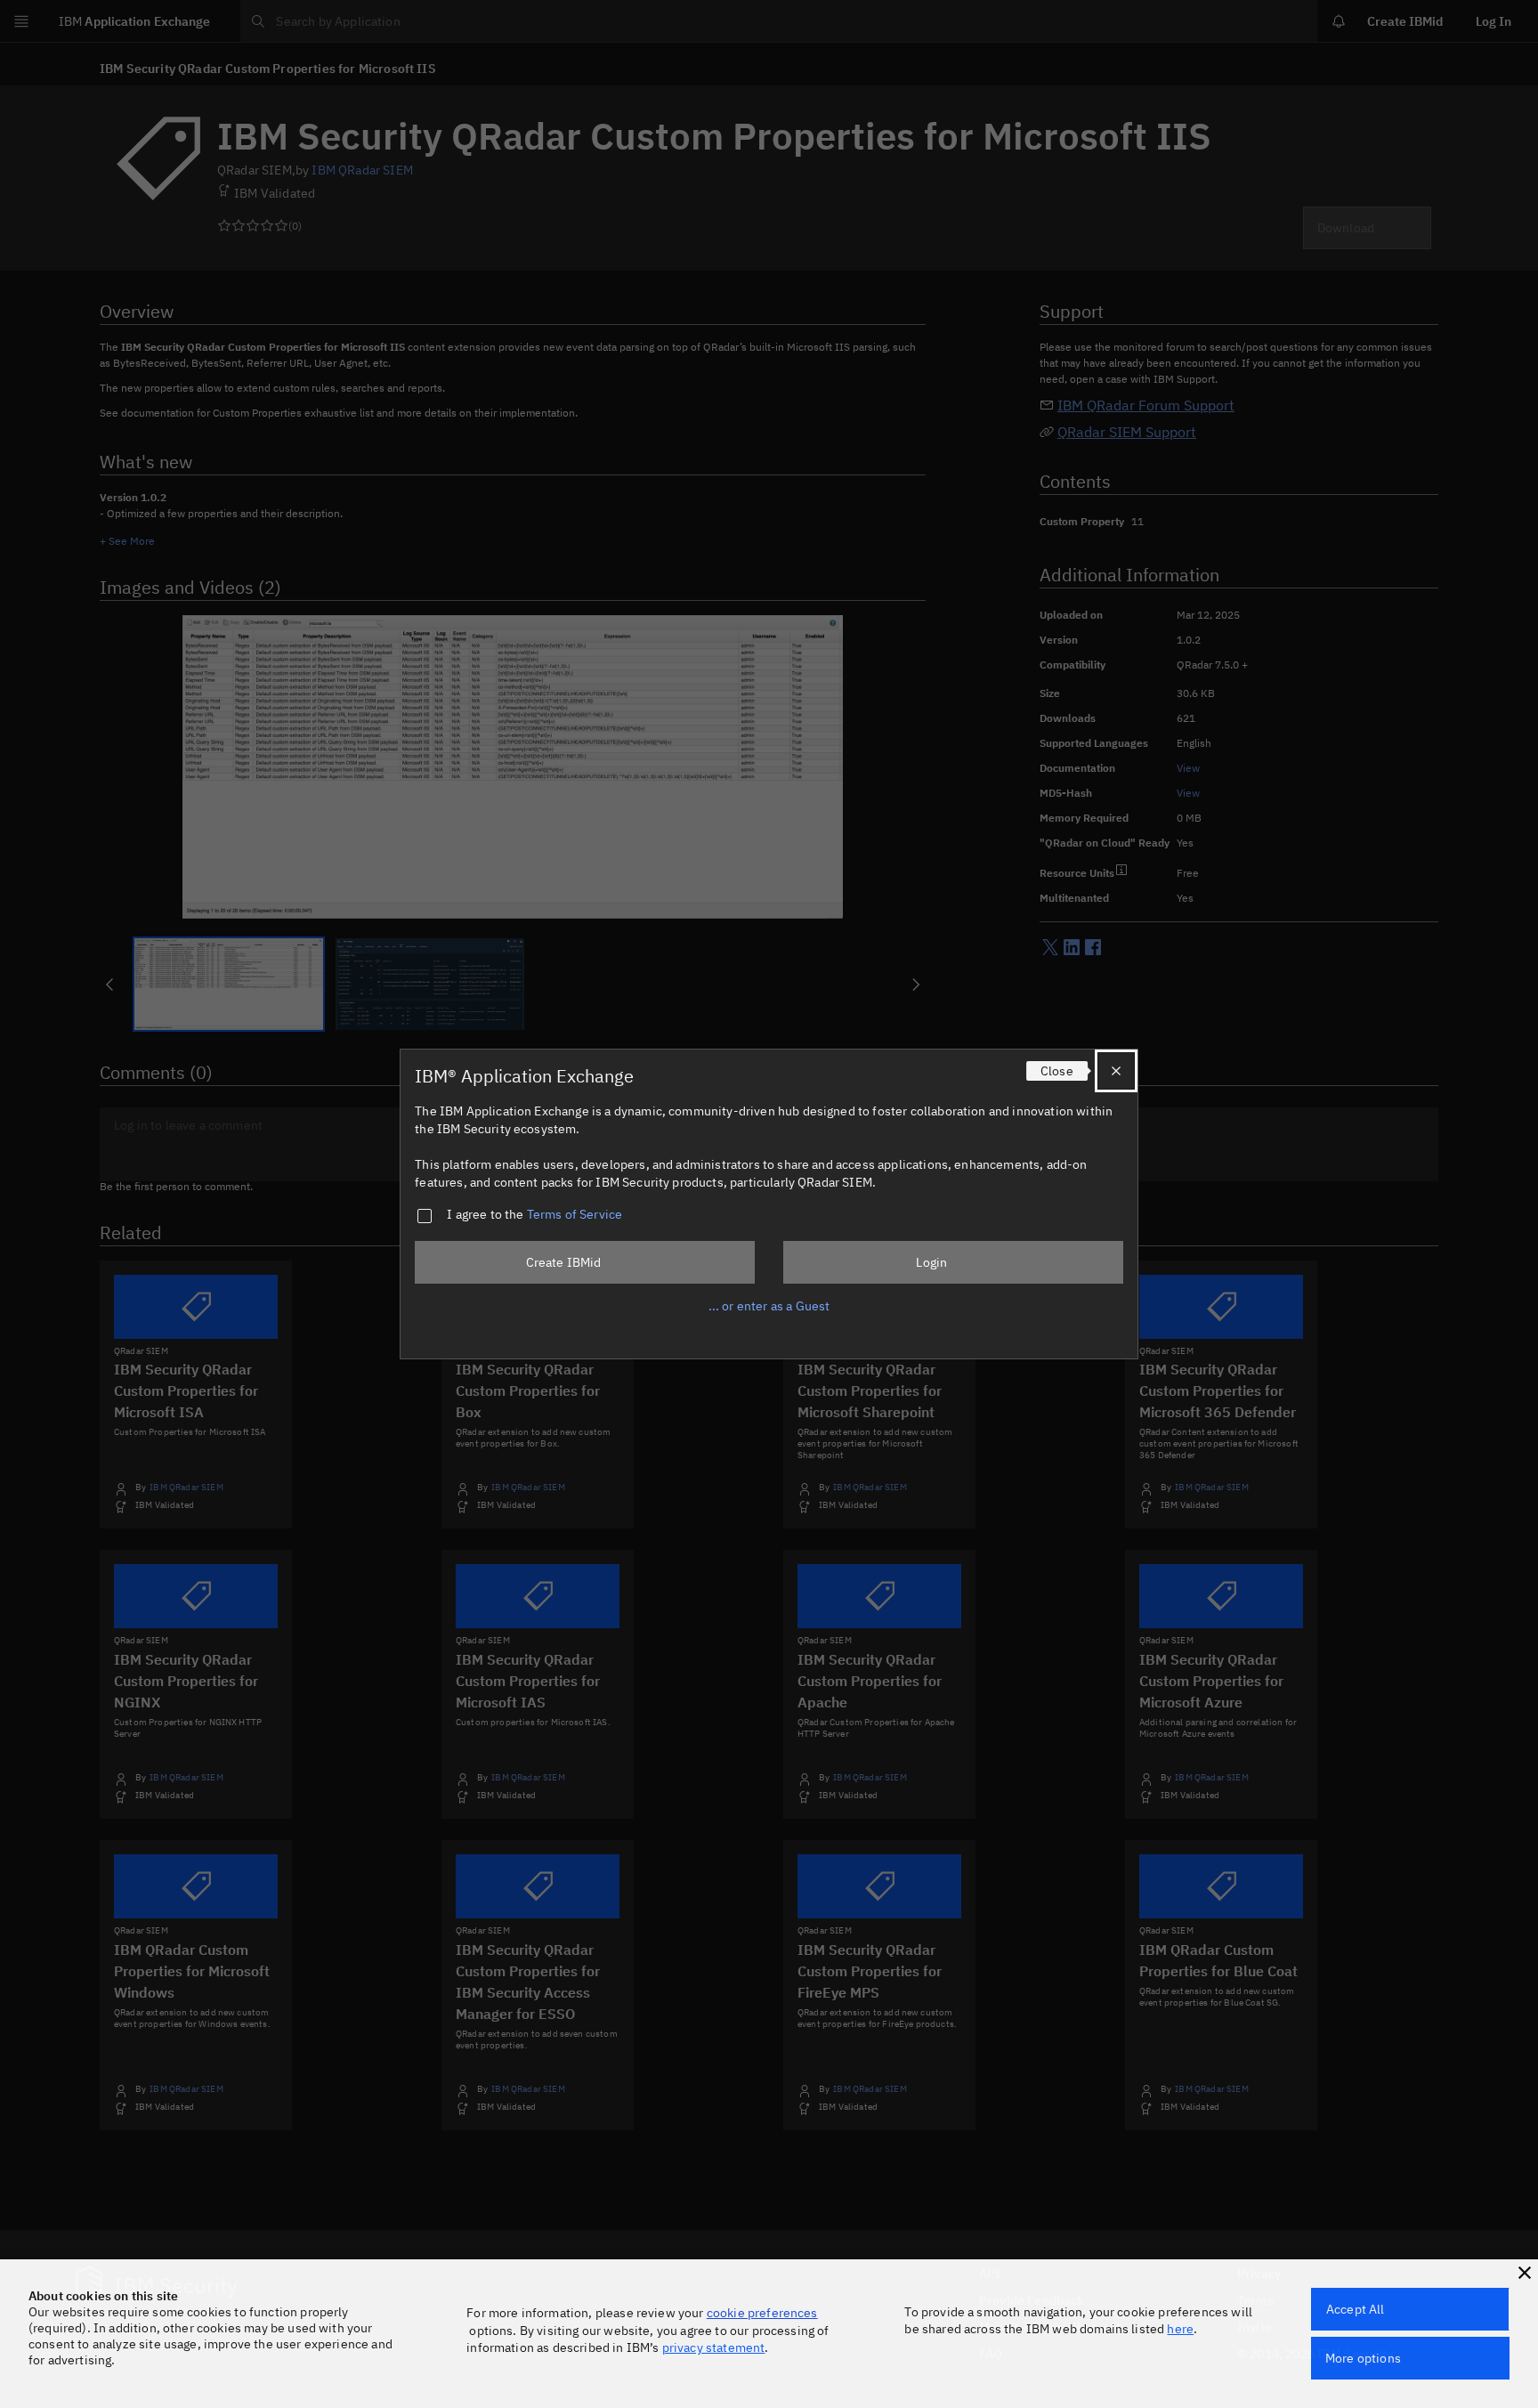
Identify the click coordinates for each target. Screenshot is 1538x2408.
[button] (1525, 2273)
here (1180, 2329)
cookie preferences (762, 2313)
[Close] (1116, 1071)
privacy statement (714, 2347)
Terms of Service (575, 1214)
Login (931, 1262)
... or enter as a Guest (769, 1306)
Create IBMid (564, 1262)
